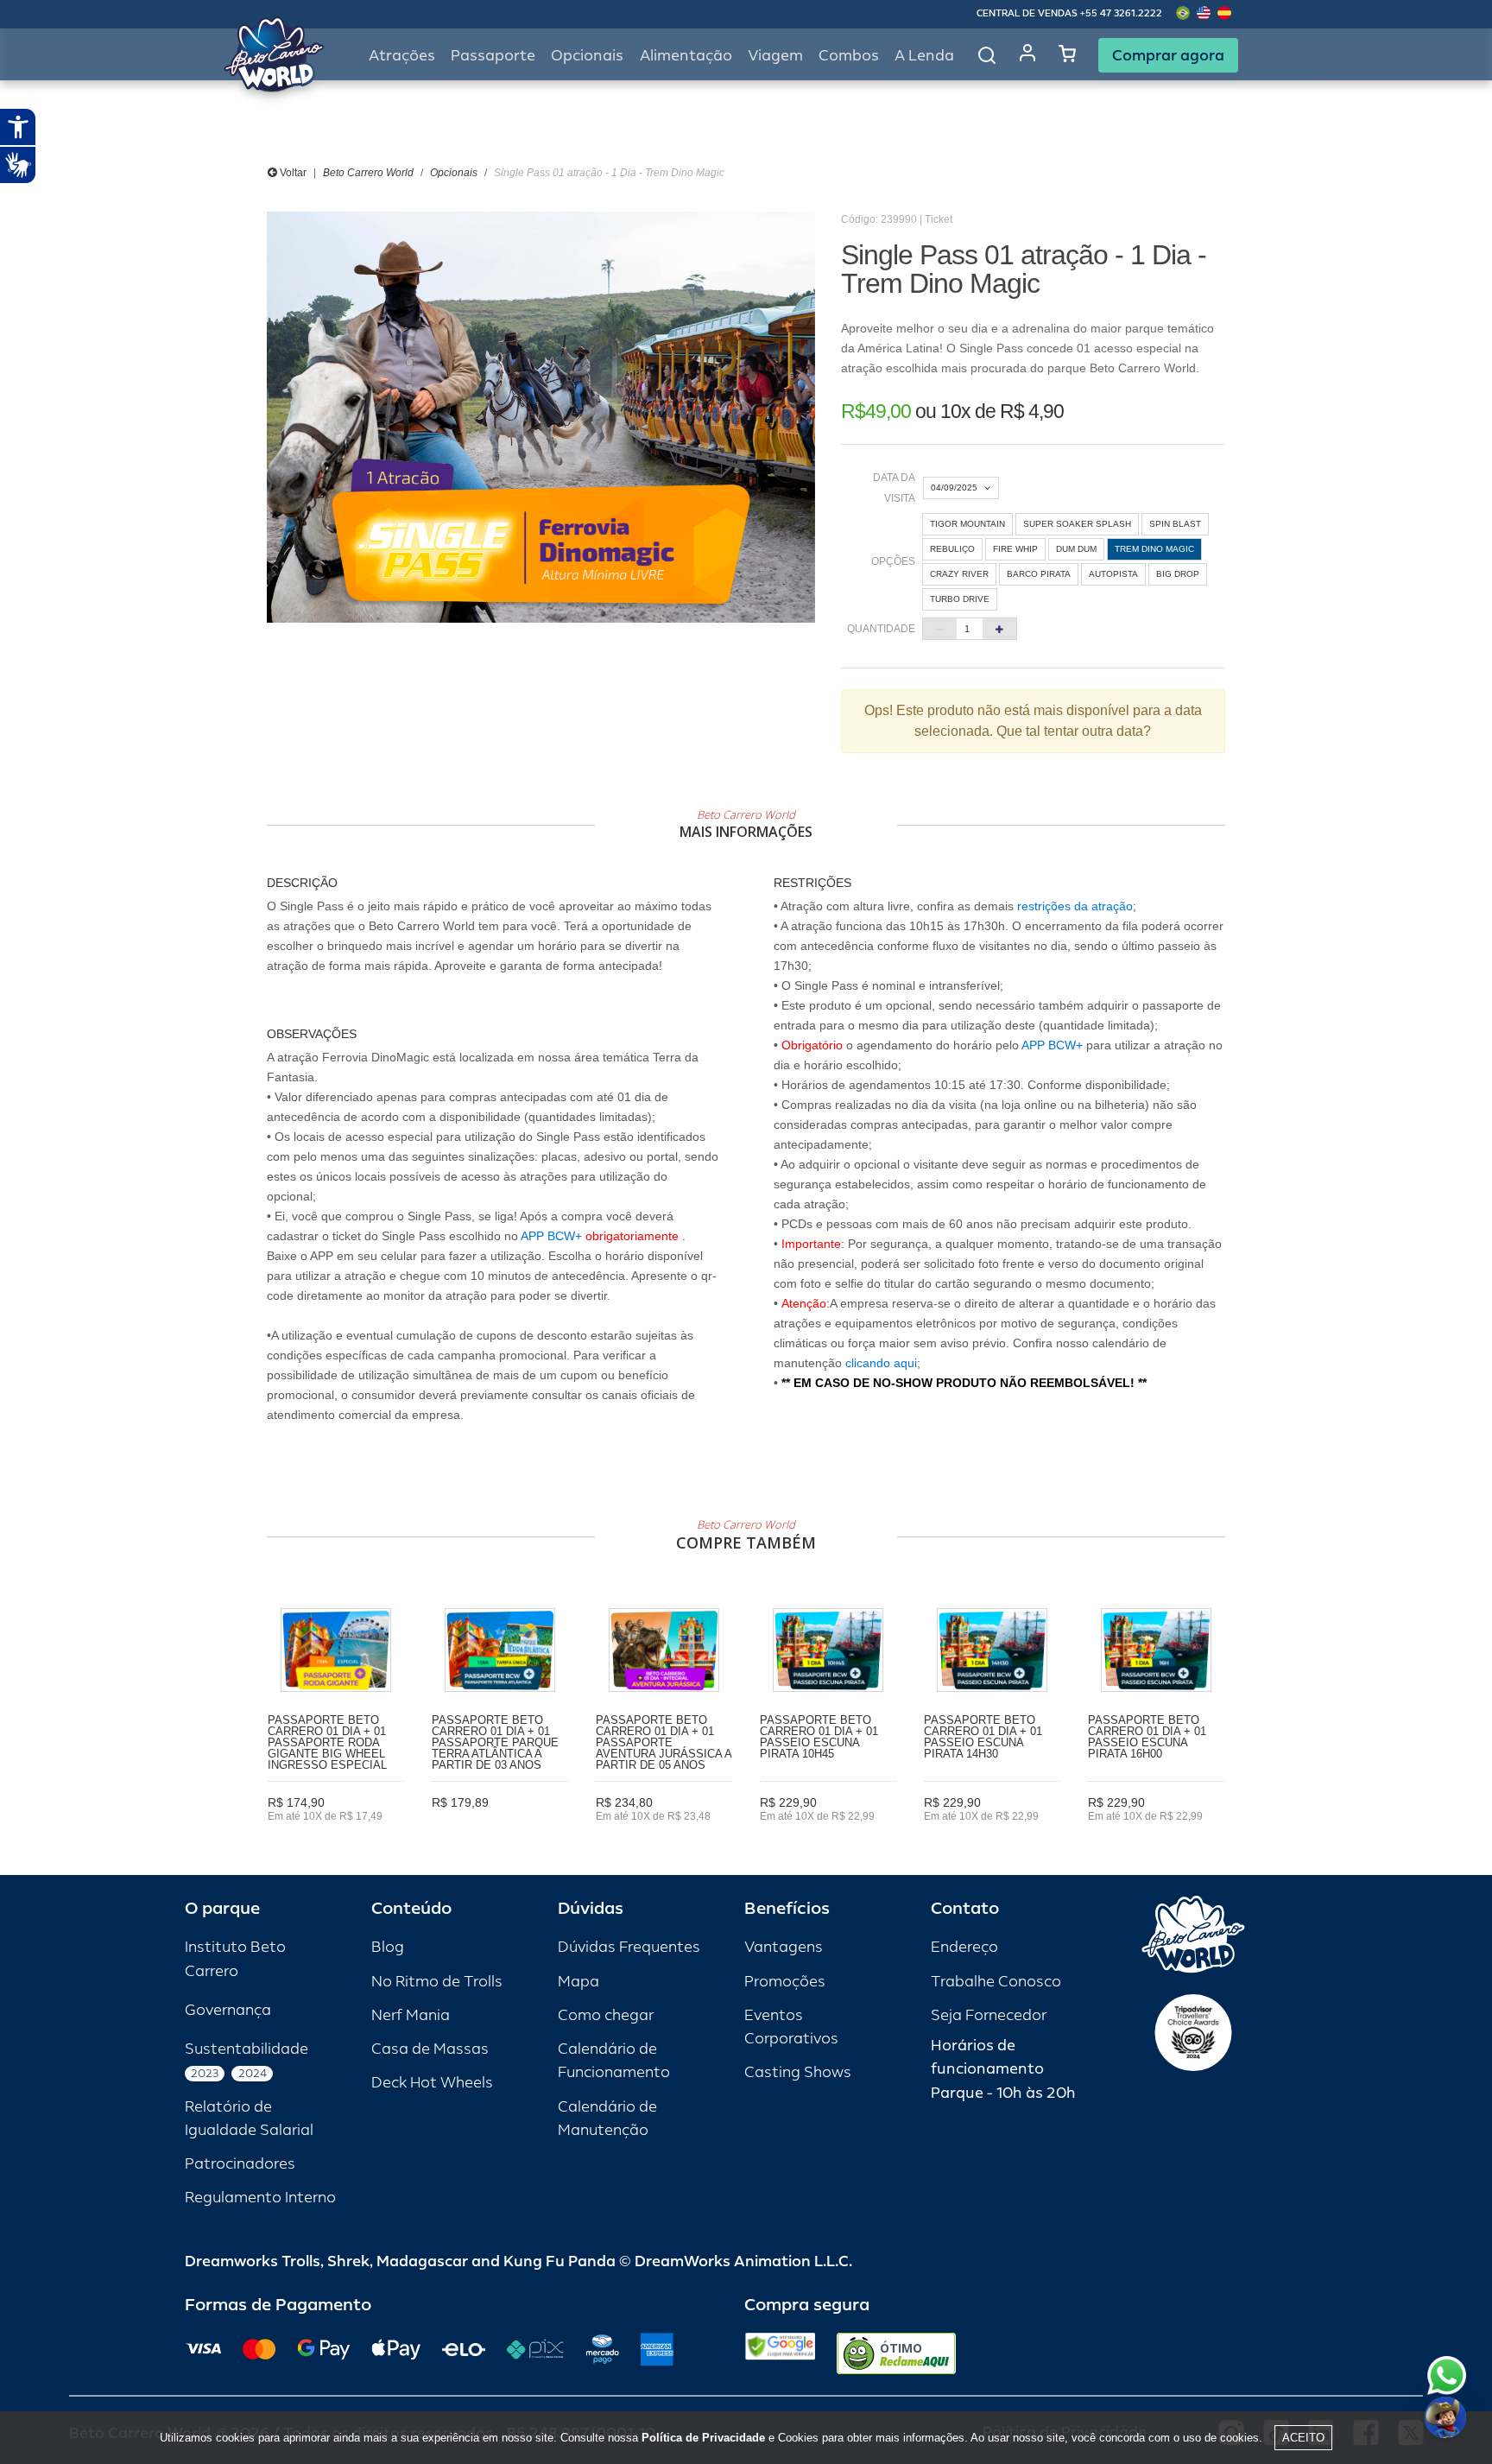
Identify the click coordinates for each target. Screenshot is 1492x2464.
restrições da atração (1073, 906)
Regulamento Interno (260, 2198)
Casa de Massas (430, 2049)
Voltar (292, 173)
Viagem (775, 56)
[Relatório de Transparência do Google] (780, 2353)
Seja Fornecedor (989, 2015)
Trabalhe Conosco (996, 1982)
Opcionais (454, 173)
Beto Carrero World (368, 173)
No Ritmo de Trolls (437, 1982)
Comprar (336, 1840)
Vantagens (784, 1947)
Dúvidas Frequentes (629, 1947)
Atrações (402, 56)
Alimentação (686, 56)
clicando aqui (881, 1363)
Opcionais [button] (587, 56)
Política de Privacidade (703, 2438)
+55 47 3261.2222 (1121, 13)
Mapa (578, 1982)
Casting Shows (798, 2072)
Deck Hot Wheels (432, 2083)
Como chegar (606, 2015)
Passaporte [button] (493, 56)
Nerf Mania (411, 2015)
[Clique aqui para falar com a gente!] (1447, 2375)
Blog (388, 1947)
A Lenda (924, 56)
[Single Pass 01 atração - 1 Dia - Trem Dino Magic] (541, 417)
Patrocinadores (240, 2164)
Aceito (1303, 2438)
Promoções (785, 1982)
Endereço (964, 1947)
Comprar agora (1168, 55)
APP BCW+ (551, 1236)
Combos (849, 56)
